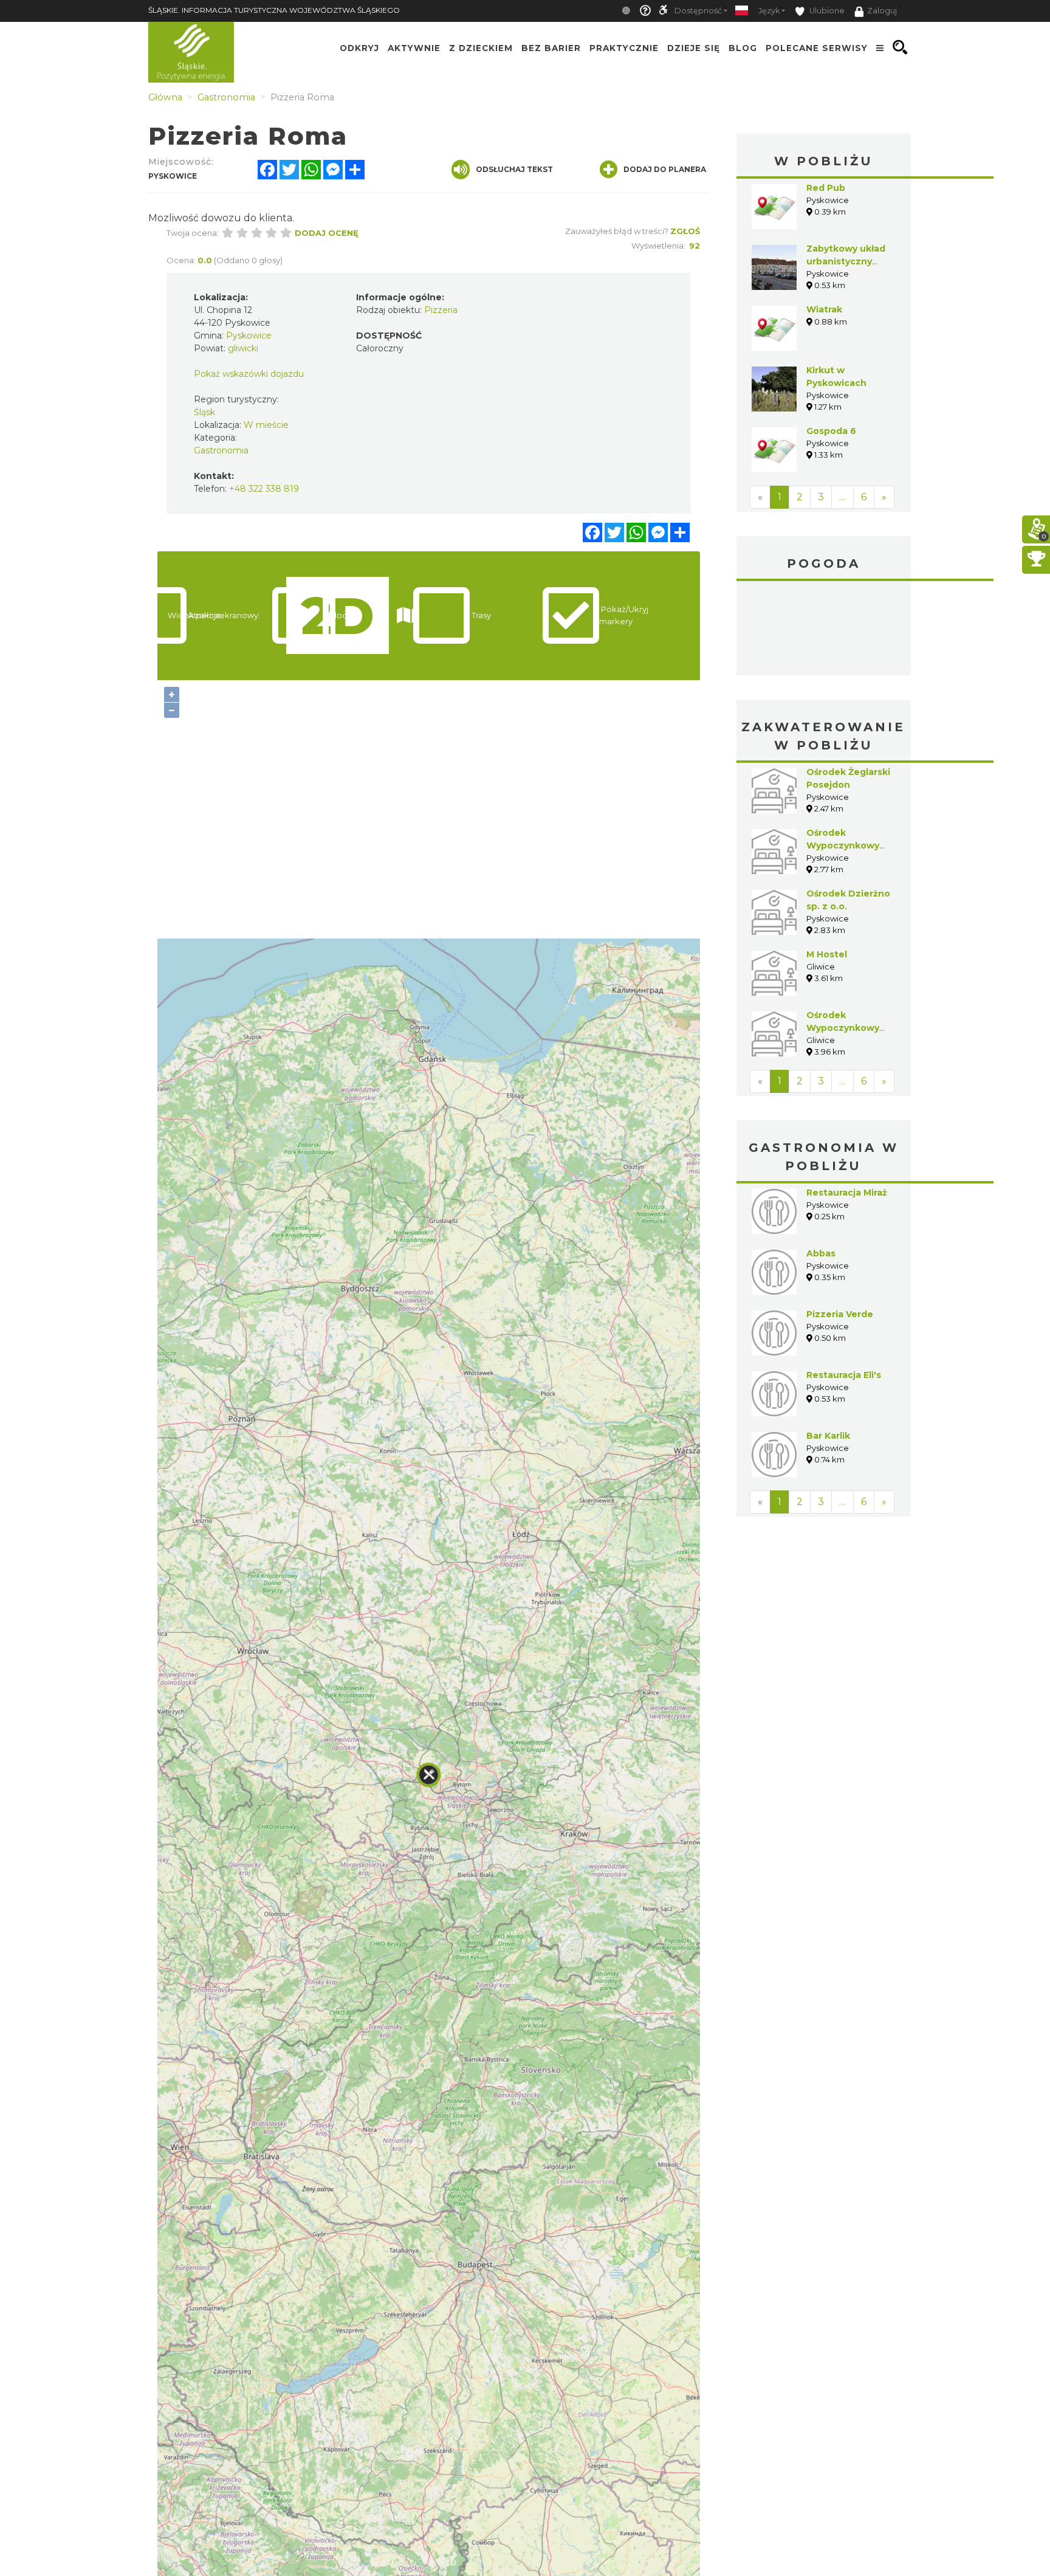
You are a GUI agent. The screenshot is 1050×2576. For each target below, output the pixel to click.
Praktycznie (624, 47)
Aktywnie (414, 47)
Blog (743, 47)
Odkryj (359, 47)
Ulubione (826, 11)
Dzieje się (694, 47)
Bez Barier (551, 47)
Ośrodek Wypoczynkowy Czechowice (843, 1028)
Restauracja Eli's (844, 1375)
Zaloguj (882, 11)
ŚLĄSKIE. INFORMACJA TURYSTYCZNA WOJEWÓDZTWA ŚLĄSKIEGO (274, 10)
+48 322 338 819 (264, 489)
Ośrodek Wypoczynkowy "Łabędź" (843, 845)
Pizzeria (441, 310)
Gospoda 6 (831, 431)
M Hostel (827, 954)
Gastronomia (221, 450)
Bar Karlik (828, 1436)
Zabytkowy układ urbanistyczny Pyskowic (846, 261)
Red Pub (826, 188)
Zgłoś (685, 231)
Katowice (824, 630)
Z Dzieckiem (481, 47)
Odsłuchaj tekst (514, 169)
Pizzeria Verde (840, 1314)
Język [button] (769, 11)
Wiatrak (824, 309)
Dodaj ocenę (327, 233)
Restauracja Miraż (847, 1193)
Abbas (821, 1253)
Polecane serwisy (817, 47)
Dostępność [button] (698, 11)
